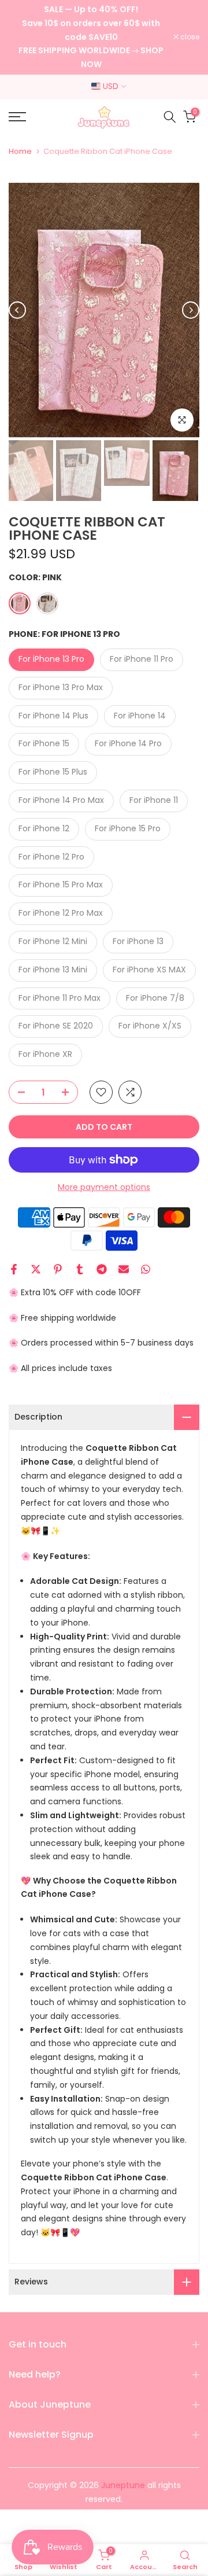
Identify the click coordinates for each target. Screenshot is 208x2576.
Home (20, 151)
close (189, 37)
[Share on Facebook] (14, 1269)
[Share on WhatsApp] (146, 1269)
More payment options (104, 1187)
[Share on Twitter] (36, 1269)
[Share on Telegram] (102, 1269)
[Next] (191, 310)
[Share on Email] (124, 1269)
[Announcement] (91, 37)
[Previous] (17, 310)
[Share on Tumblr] (80, 1269)
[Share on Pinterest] (58, 1269)
